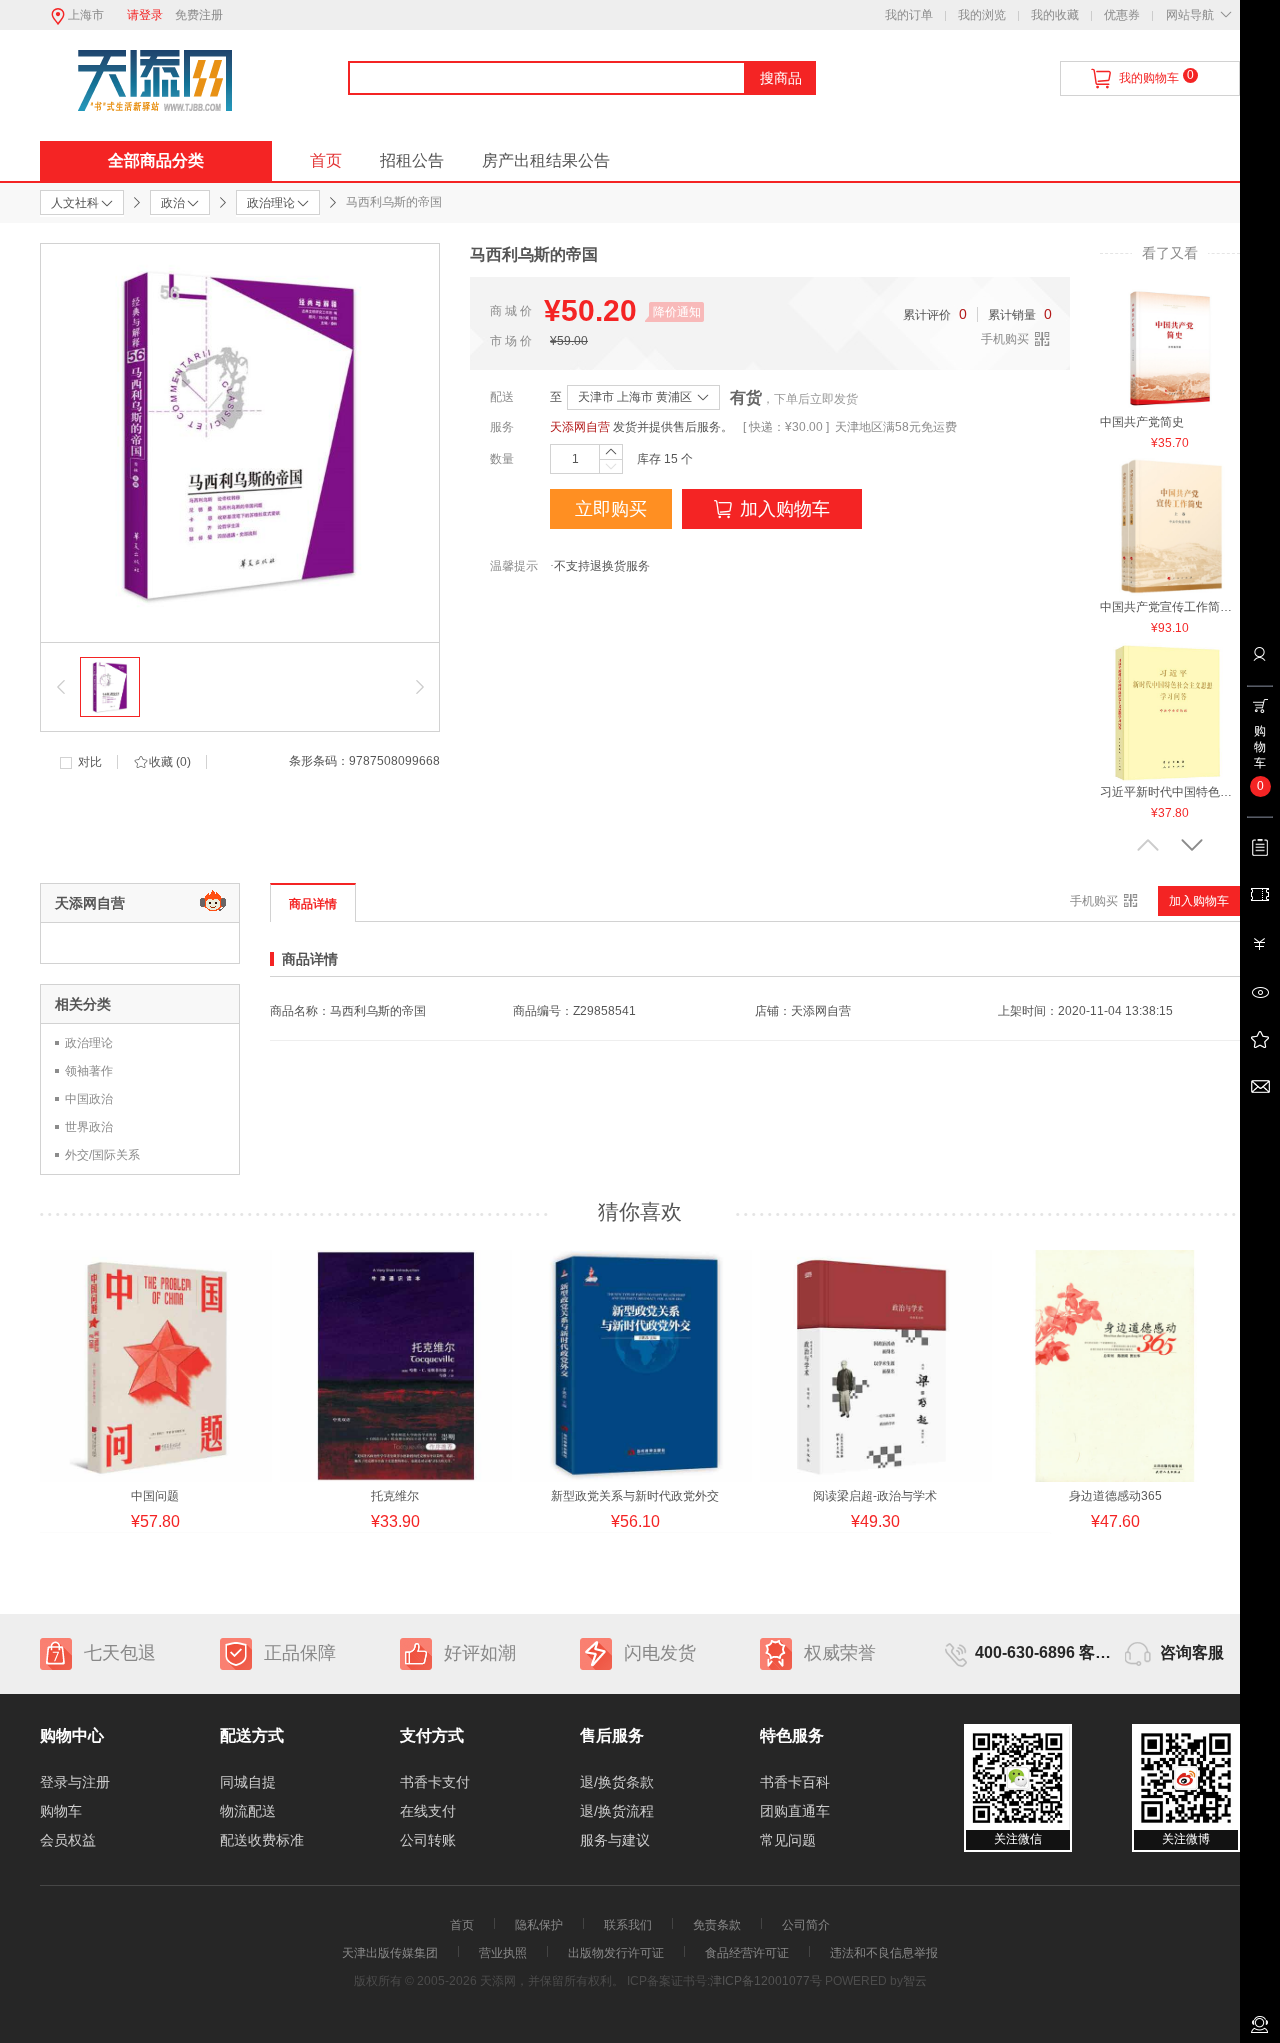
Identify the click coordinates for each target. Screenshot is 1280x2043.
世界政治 (89, 1127)
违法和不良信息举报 (884, 1953)
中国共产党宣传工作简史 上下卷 (1170, 607)
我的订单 (909, 15)
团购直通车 (795, 1811)
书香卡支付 (435, 1782)
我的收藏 (1055, 15)
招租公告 (412, 160)
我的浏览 (982, 15)
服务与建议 (615, 1840)
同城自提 (248, 1782)
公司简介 (806, 1925)
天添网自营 (580, 427)
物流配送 (248, 1811)
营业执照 (503, 1953)
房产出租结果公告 (546, 160)
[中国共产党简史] (1170, 342)
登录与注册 (75, 1782)
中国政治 (89, 1099)
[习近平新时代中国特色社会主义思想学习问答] (1170, 712)
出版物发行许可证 (616, 1953)
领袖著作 (89, 1071)
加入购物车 (785, 509)
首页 (326, 160)
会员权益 (68, 1840)
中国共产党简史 (1142, 422)
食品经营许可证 (747, 1953)
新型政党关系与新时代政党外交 (635, 1496)
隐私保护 (539, 1925)
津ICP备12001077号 (766, 1981)
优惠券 (1122, 15)
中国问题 (155, 1496)
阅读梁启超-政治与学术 (875, 1496)
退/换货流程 (617, 1811)
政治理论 (89, 1043)
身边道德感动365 (1115, 1496)
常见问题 (788, 1840)
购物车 (61, 1811)
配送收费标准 (262, 1840)
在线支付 (428, 1811)
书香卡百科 (795, 1782)
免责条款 (717, 1925)
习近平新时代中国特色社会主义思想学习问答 (1170, 792)
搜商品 (781, 78)
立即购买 (611, 509)
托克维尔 (395, 1496)
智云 (915, 1981)
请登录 (145, 15)
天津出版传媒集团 (390, 1953)
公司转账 (428, 1840)
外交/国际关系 (102, 1155)
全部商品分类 (156, 160)
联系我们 (628, 1925)
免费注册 (199, 15)
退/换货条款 (617, 1782)
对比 (90, 762)
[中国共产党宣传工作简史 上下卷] (1170, 527)
